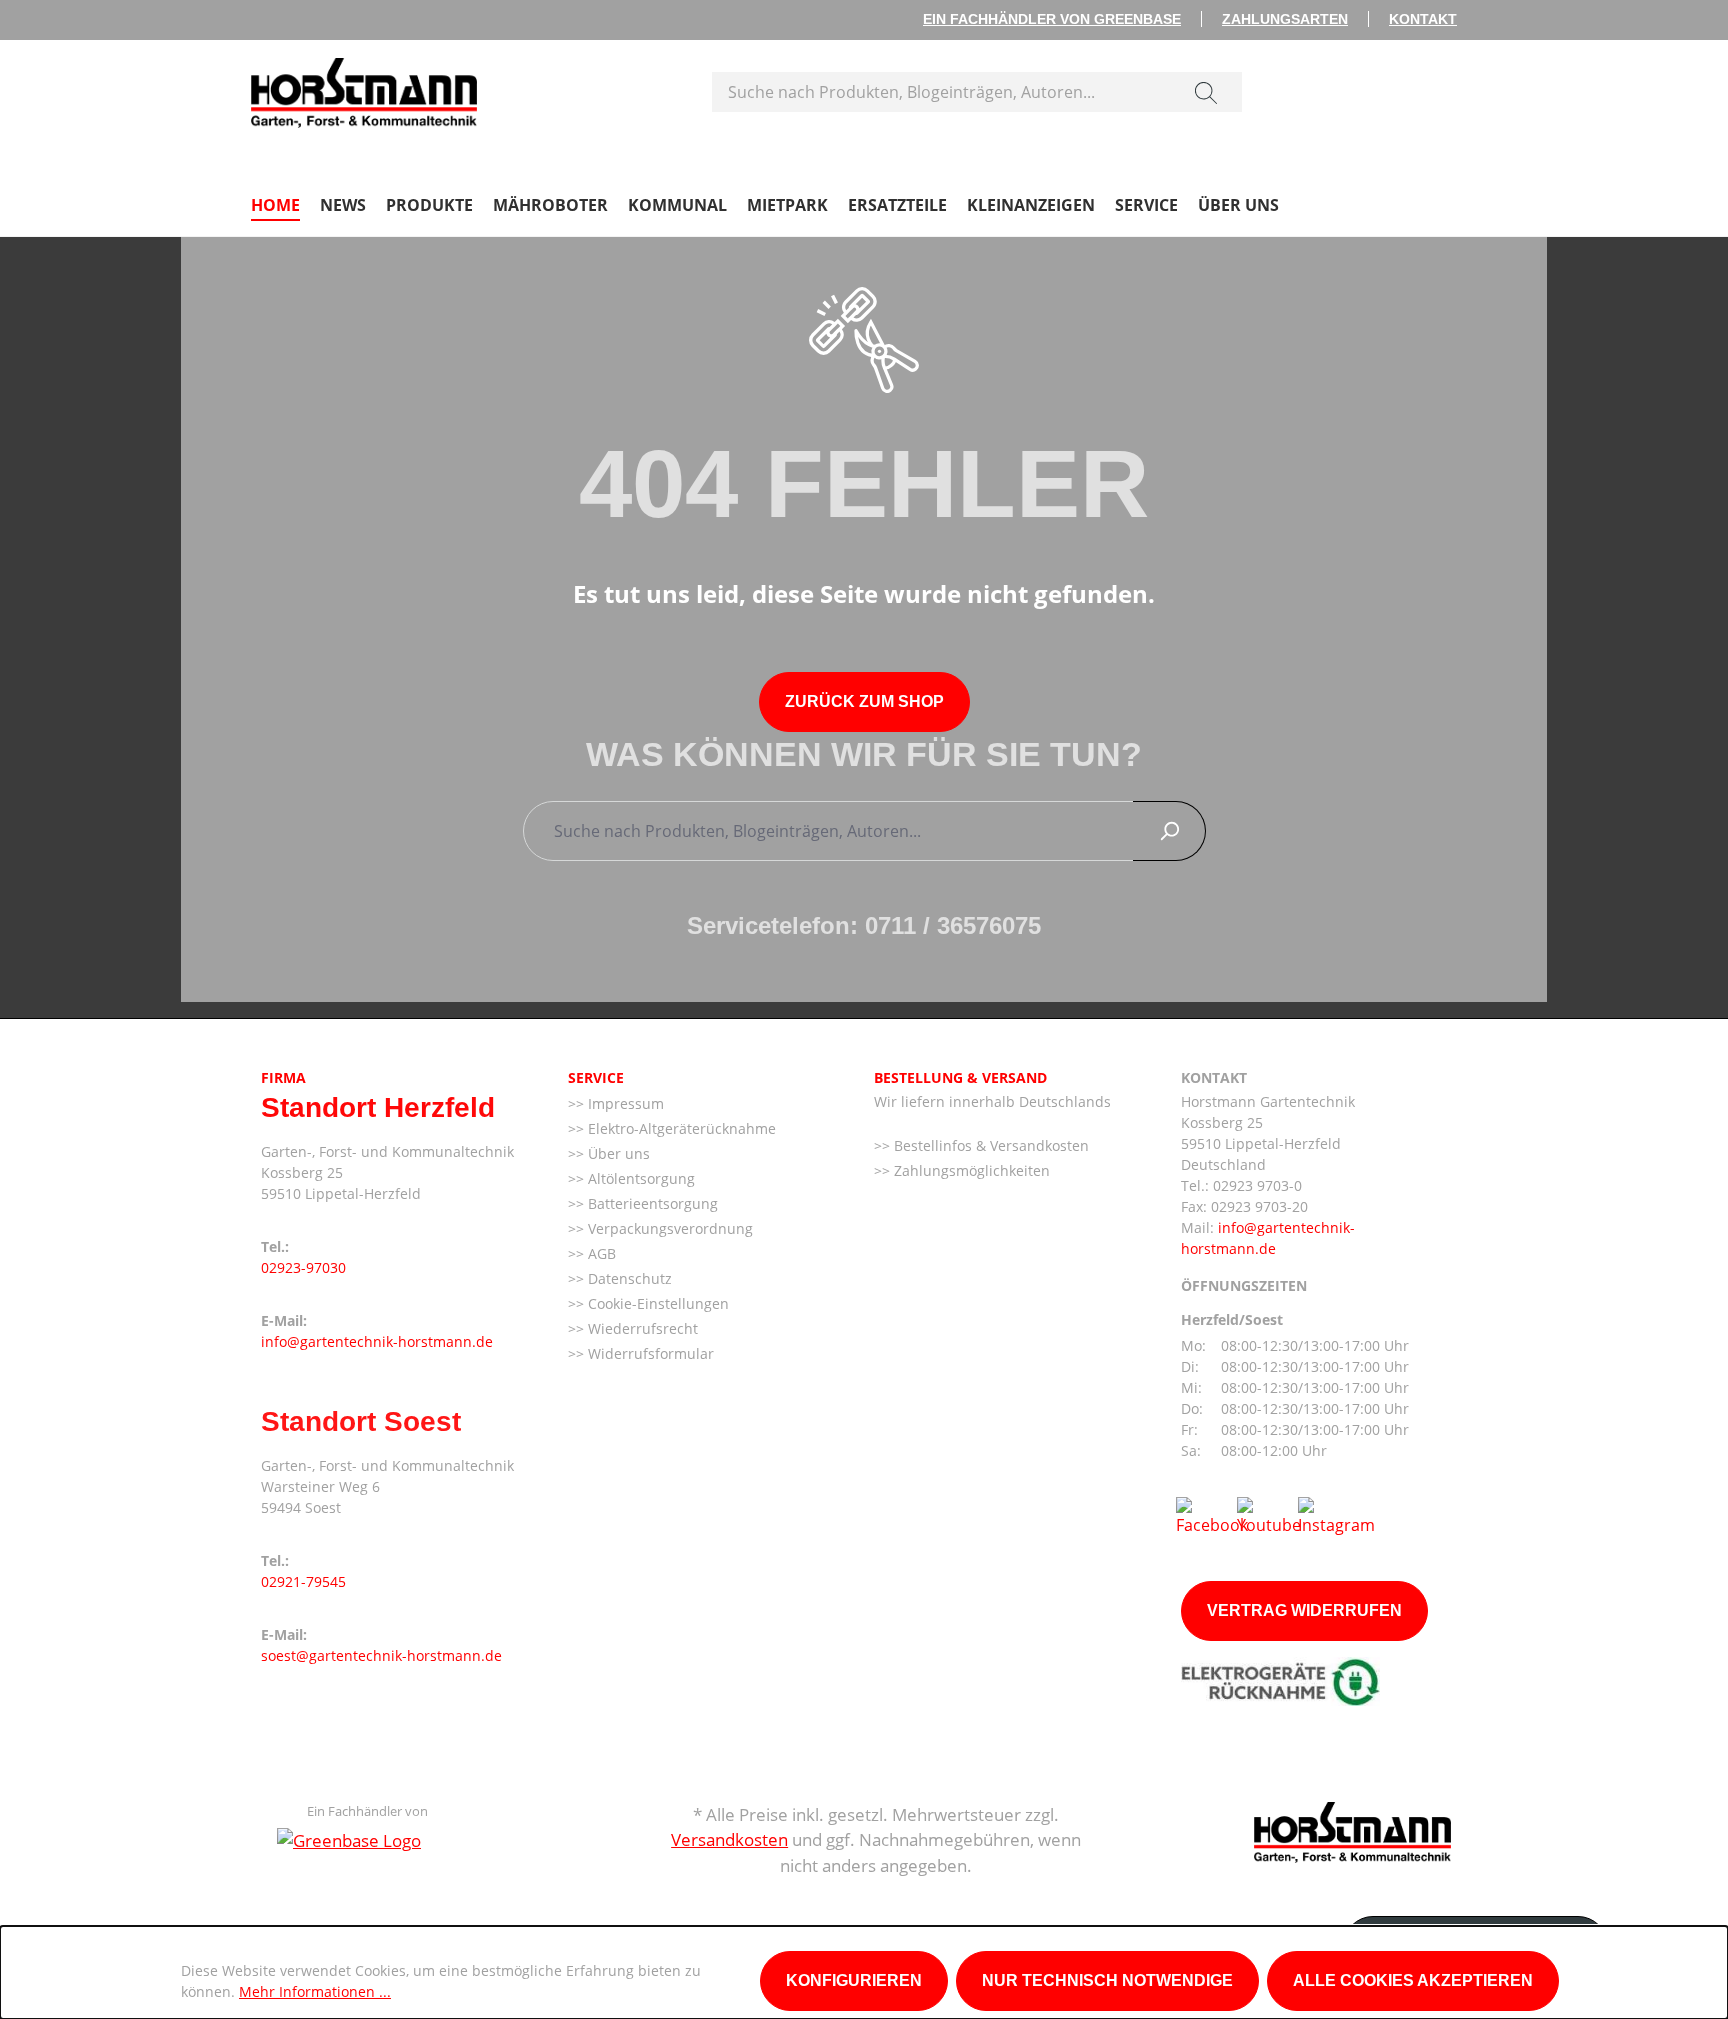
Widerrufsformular (649, 1353)
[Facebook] (1212, 1515)
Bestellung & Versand (960, 1077)
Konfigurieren (854, 1980)
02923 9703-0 (1257, 1185)
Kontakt (1423, 19)
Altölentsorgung (639, 1178)
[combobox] (941, 92)
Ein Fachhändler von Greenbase (1052, 19)
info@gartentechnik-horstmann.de (377, 1341)
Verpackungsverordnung (668, 1228)
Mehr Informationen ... (315, 1991)
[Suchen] (1206, 92)
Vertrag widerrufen (1304, 1610)
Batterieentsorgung (651, 1203)
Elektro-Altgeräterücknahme (680, 1128)
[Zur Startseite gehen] (364, 88)
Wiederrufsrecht (641, 1328)
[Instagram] (1336, 1515)
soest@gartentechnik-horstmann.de (381, 1655)
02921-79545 (303, 1581)
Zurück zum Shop (864, 701)
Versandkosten (729, 1839)
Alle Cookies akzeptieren (1413, 1980)
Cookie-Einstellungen (656, 1303)
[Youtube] (1269, 1515)
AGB (600, 1253)
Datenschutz (628, 1278)
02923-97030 (303, 1267)
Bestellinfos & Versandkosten (989, 1145)
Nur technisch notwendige (1107, 1980)
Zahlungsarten (1285, 19)
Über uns (617, 1153)
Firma (283, 1077)
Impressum (624, 1103)
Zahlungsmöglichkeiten (970, 1170)
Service (596, 1077)
